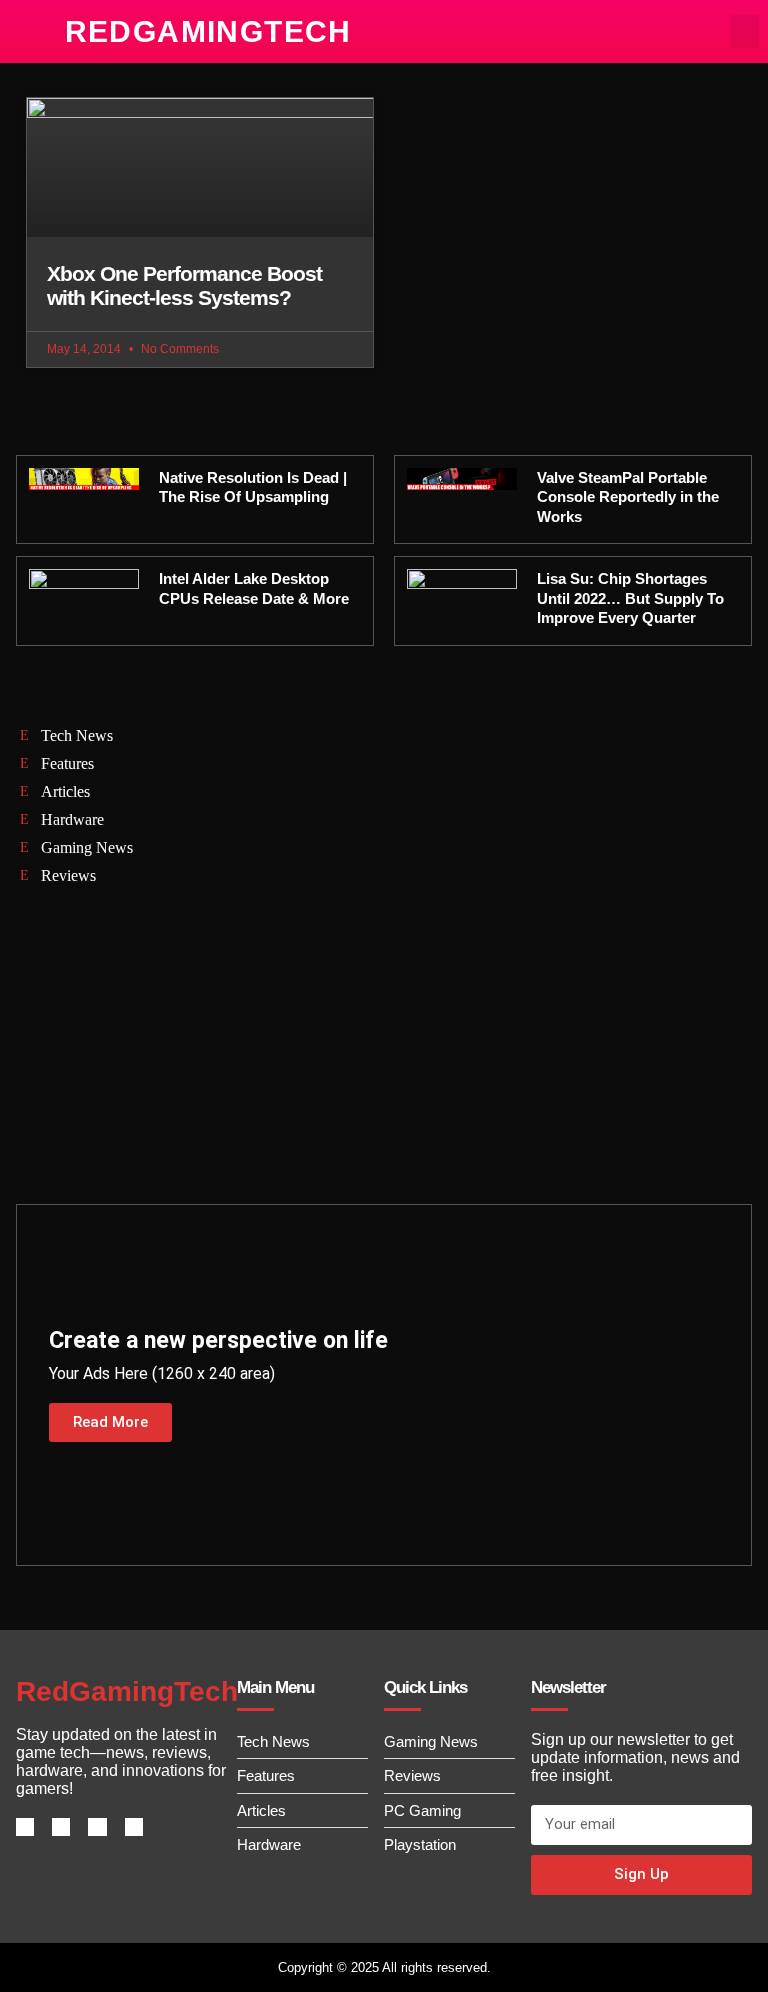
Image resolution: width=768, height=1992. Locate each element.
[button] (745, 31)
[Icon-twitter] (61, 1827)
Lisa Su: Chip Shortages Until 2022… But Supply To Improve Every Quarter (630, 598)
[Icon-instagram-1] (97, 1827)
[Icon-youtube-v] (134, 1827)
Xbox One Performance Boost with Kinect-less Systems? (184, 286)
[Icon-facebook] (25, 1827)
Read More (110, 1422)
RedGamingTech (208, 31)
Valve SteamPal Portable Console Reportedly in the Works (628, 497)
